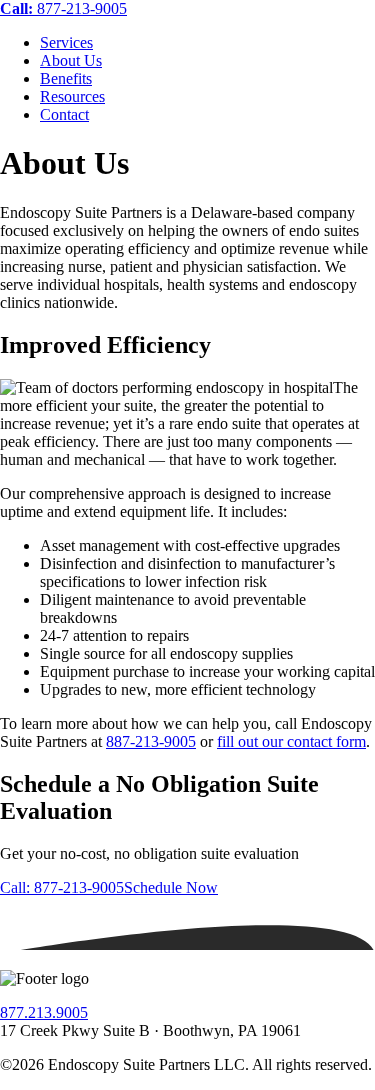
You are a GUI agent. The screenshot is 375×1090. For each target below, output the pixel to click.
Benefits (66, 78)
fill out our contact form (291, 741)
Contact (64, 114)
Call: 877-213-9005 (62, 887)
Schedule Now (171, 887)
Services (66, 42)
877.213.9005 (44, 1012)
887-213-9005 (151, 741)
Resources (72, 96)
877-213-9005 (63, 8)
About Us (71, 60)
